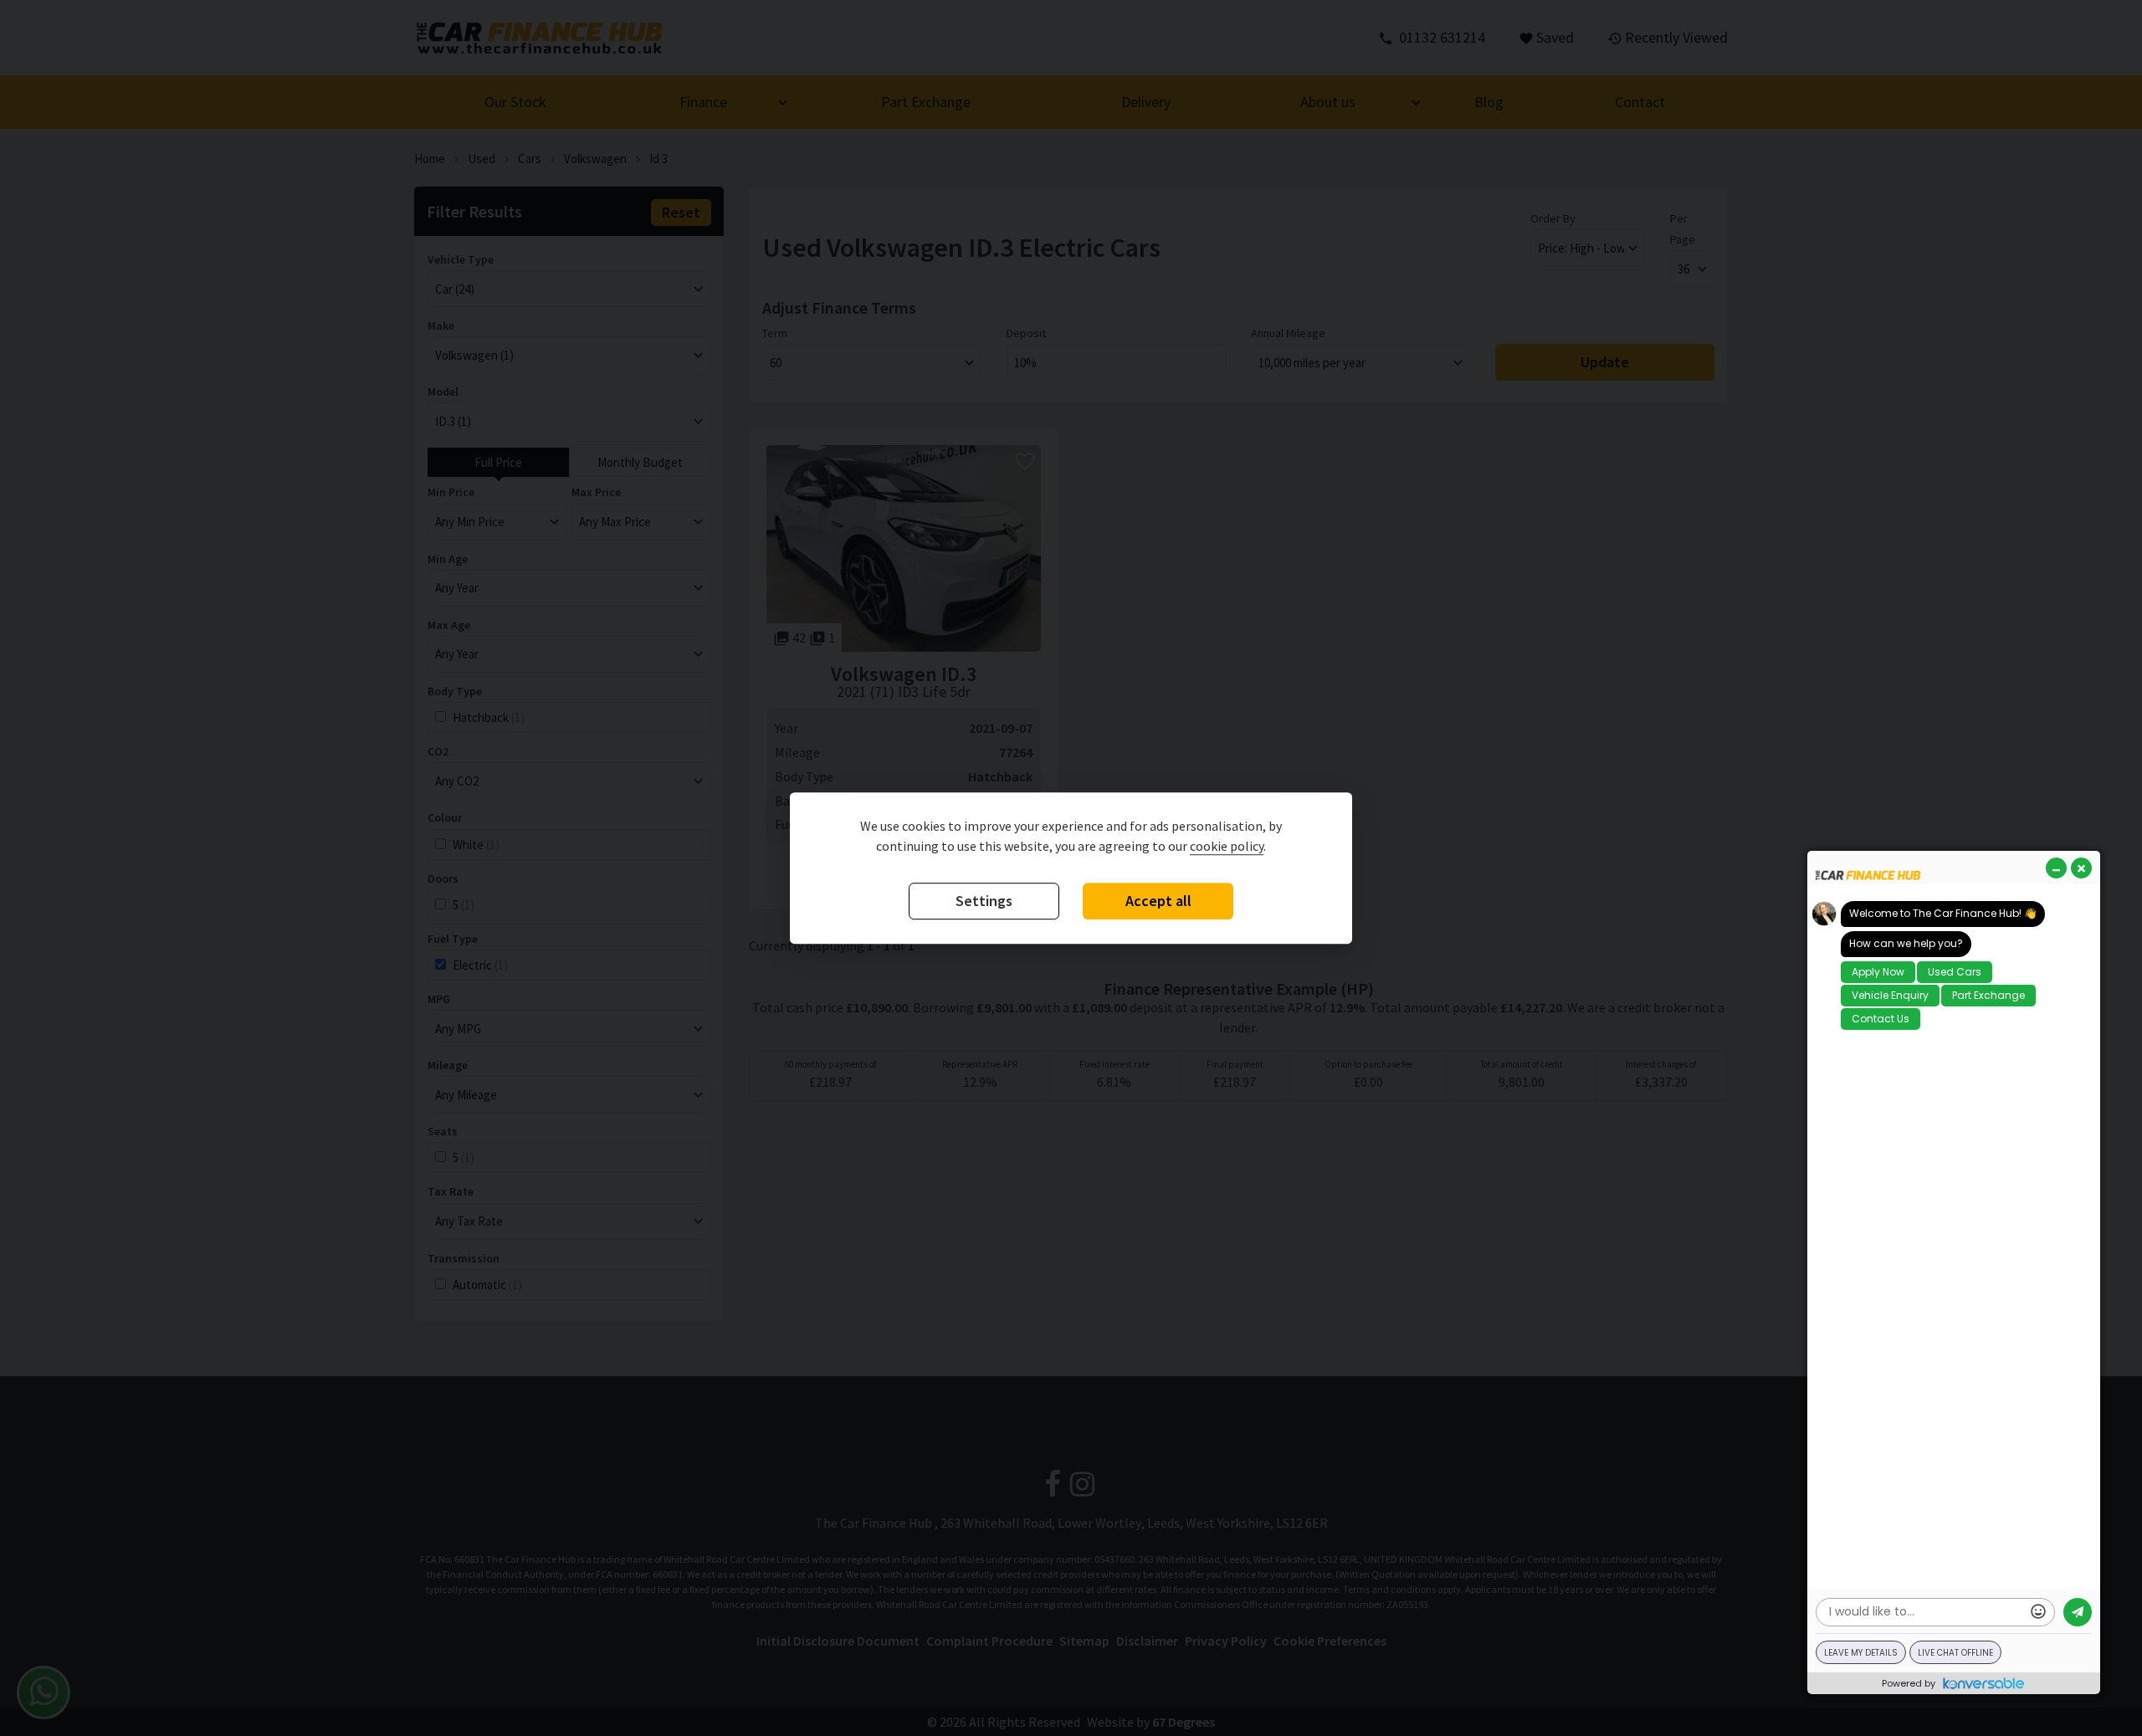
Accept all (1158, 901)
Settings (984, 901)
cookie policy (1227, 847)
